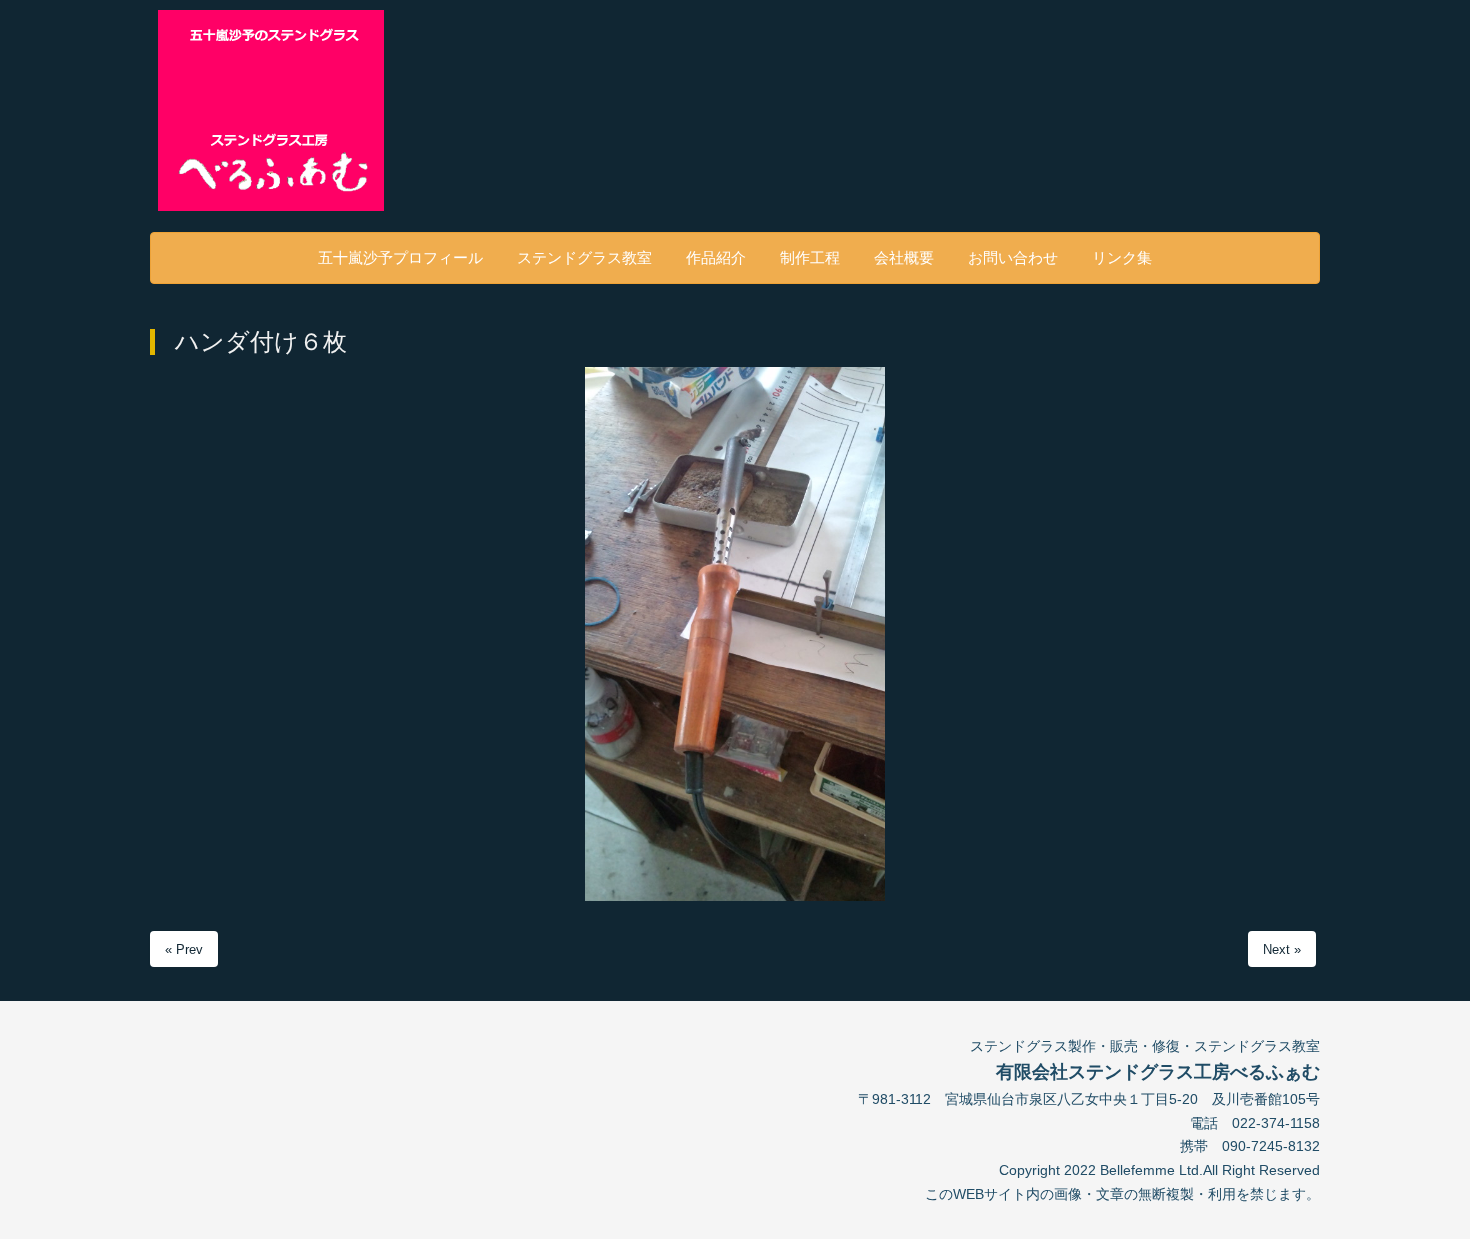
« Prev (184, 949)
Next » (1282, 949)
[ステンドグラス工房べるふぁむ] (289, 110)
